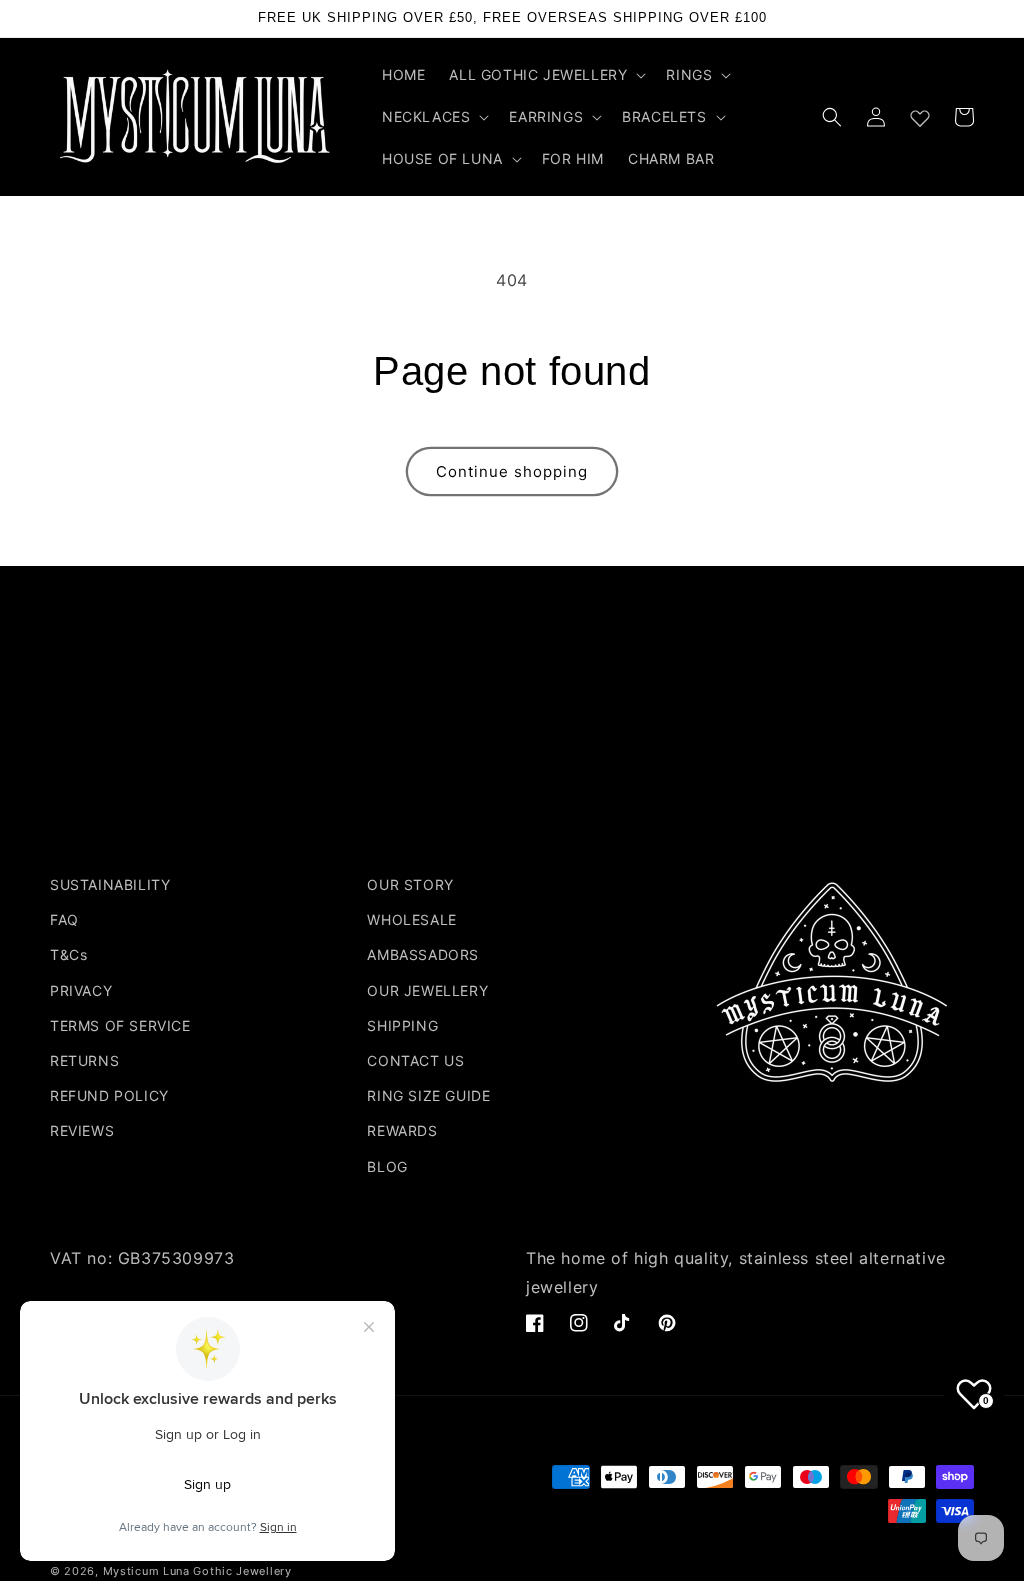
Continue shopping (512, 471)
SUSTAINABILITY (110, 884)
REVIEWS (82, 1130)
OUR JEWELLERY (427, 990)
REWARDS (402, 1130)
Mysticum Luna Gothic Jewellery (197, 1571)
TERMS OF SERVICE (120, 1025)
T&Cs (68, 954)
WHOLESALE (411, 919)
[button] (545, 75)
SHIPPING (402, 1025)
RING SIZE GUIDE (428, 1095)
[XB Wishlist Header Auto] (920, 114)
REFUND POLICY (109, 1095)
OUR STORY (410, 884)
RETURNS (84, 1060)
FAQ (64, 919)
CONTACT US (415, 1060)
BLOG (387, 1166)
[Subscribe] (669, 794)
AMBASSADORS (423, 954)
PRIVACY (81, 990)
